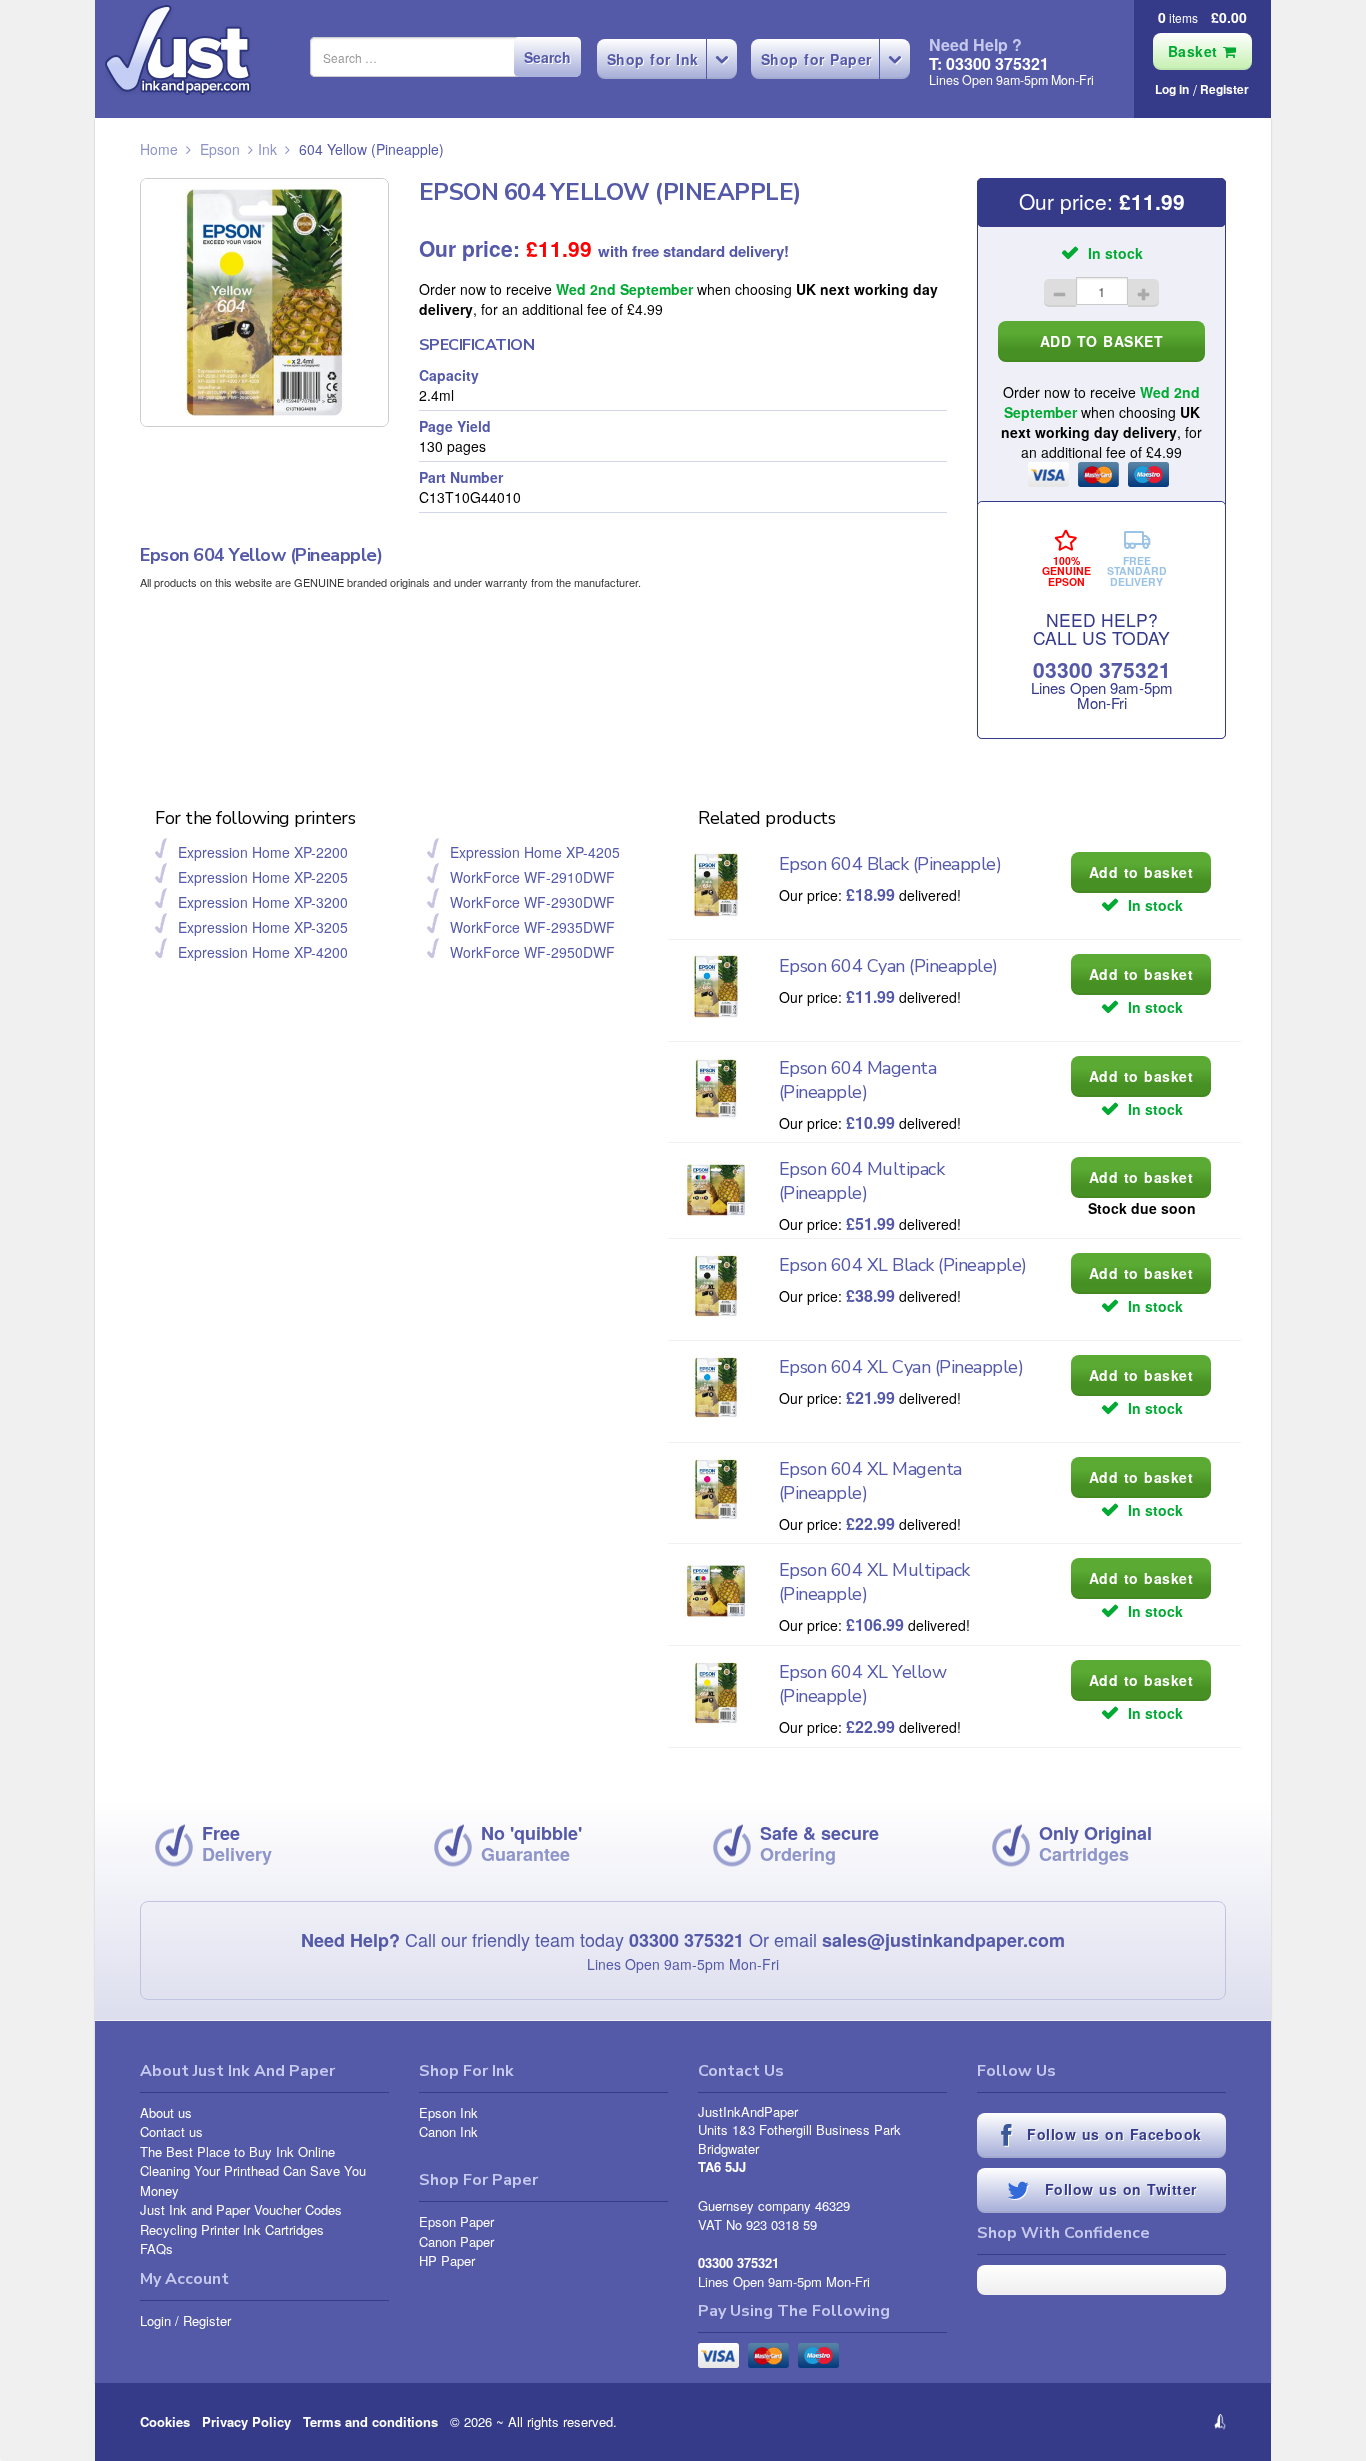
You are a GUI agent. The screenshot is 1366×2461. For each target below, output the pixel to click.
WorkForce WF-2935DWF (532, 927)
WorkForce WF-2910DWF (532, 877)
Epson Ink (448, 2112)
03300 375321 (1102, 669)
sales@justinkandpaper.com (943, 1940)
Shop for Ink (653, 59)
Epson (220, 149)
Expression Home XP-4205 (535, 852)
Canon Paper (456, 2241)
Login (155, 2320)
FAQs (156, 2248)
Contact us (171, 2131)
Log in (1172, 89)
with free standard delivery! (693, 251)
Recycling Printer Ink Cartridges (232, 2229)
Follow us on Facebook (1112, 2134)
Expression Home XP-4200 (263, 952)
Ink (267, 149)
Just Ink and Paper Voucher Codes (241, 2209)
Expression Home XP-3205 (263, 927)
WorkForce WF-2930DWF (532, 902)
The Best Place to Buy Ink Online (237, 2151)
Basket (1196, 51)
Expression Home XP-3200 (263, 902)
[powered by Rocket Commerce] (1101, 2422)
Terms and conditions (370, 2421)
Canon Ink (448, 2131)
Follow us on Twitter (1118, 2189)
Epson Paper (456, 2221)
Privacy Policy (246, 2421)
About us (166, 2112)
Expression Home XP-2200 (263, 852)
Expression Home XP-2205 (263, 877)
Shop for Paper (816, 59)
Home (159, 149)
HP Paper (447, 2260)
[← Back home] (178, 50)
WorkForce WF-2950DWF (532, 952)
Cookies (165, 2421)
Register (1224, 89)
